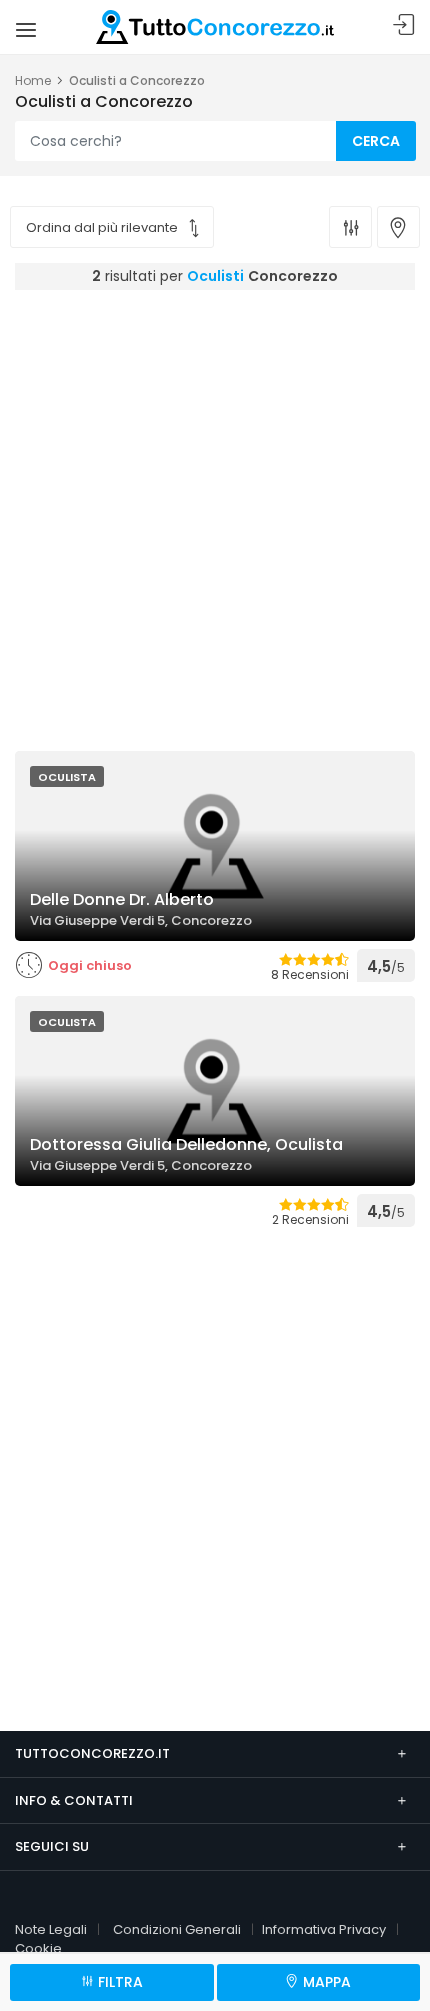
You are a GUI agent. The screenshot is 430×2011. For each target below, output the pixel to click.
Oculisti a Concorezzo (137, 80)
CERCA (376, 141)
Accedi (404, 25)
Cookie (38, 1948)
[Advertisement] (215, 515)
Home (33, 80)
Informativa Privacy (324, 1929)
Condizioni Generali (177, 1929)
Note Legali (51, 1929)
